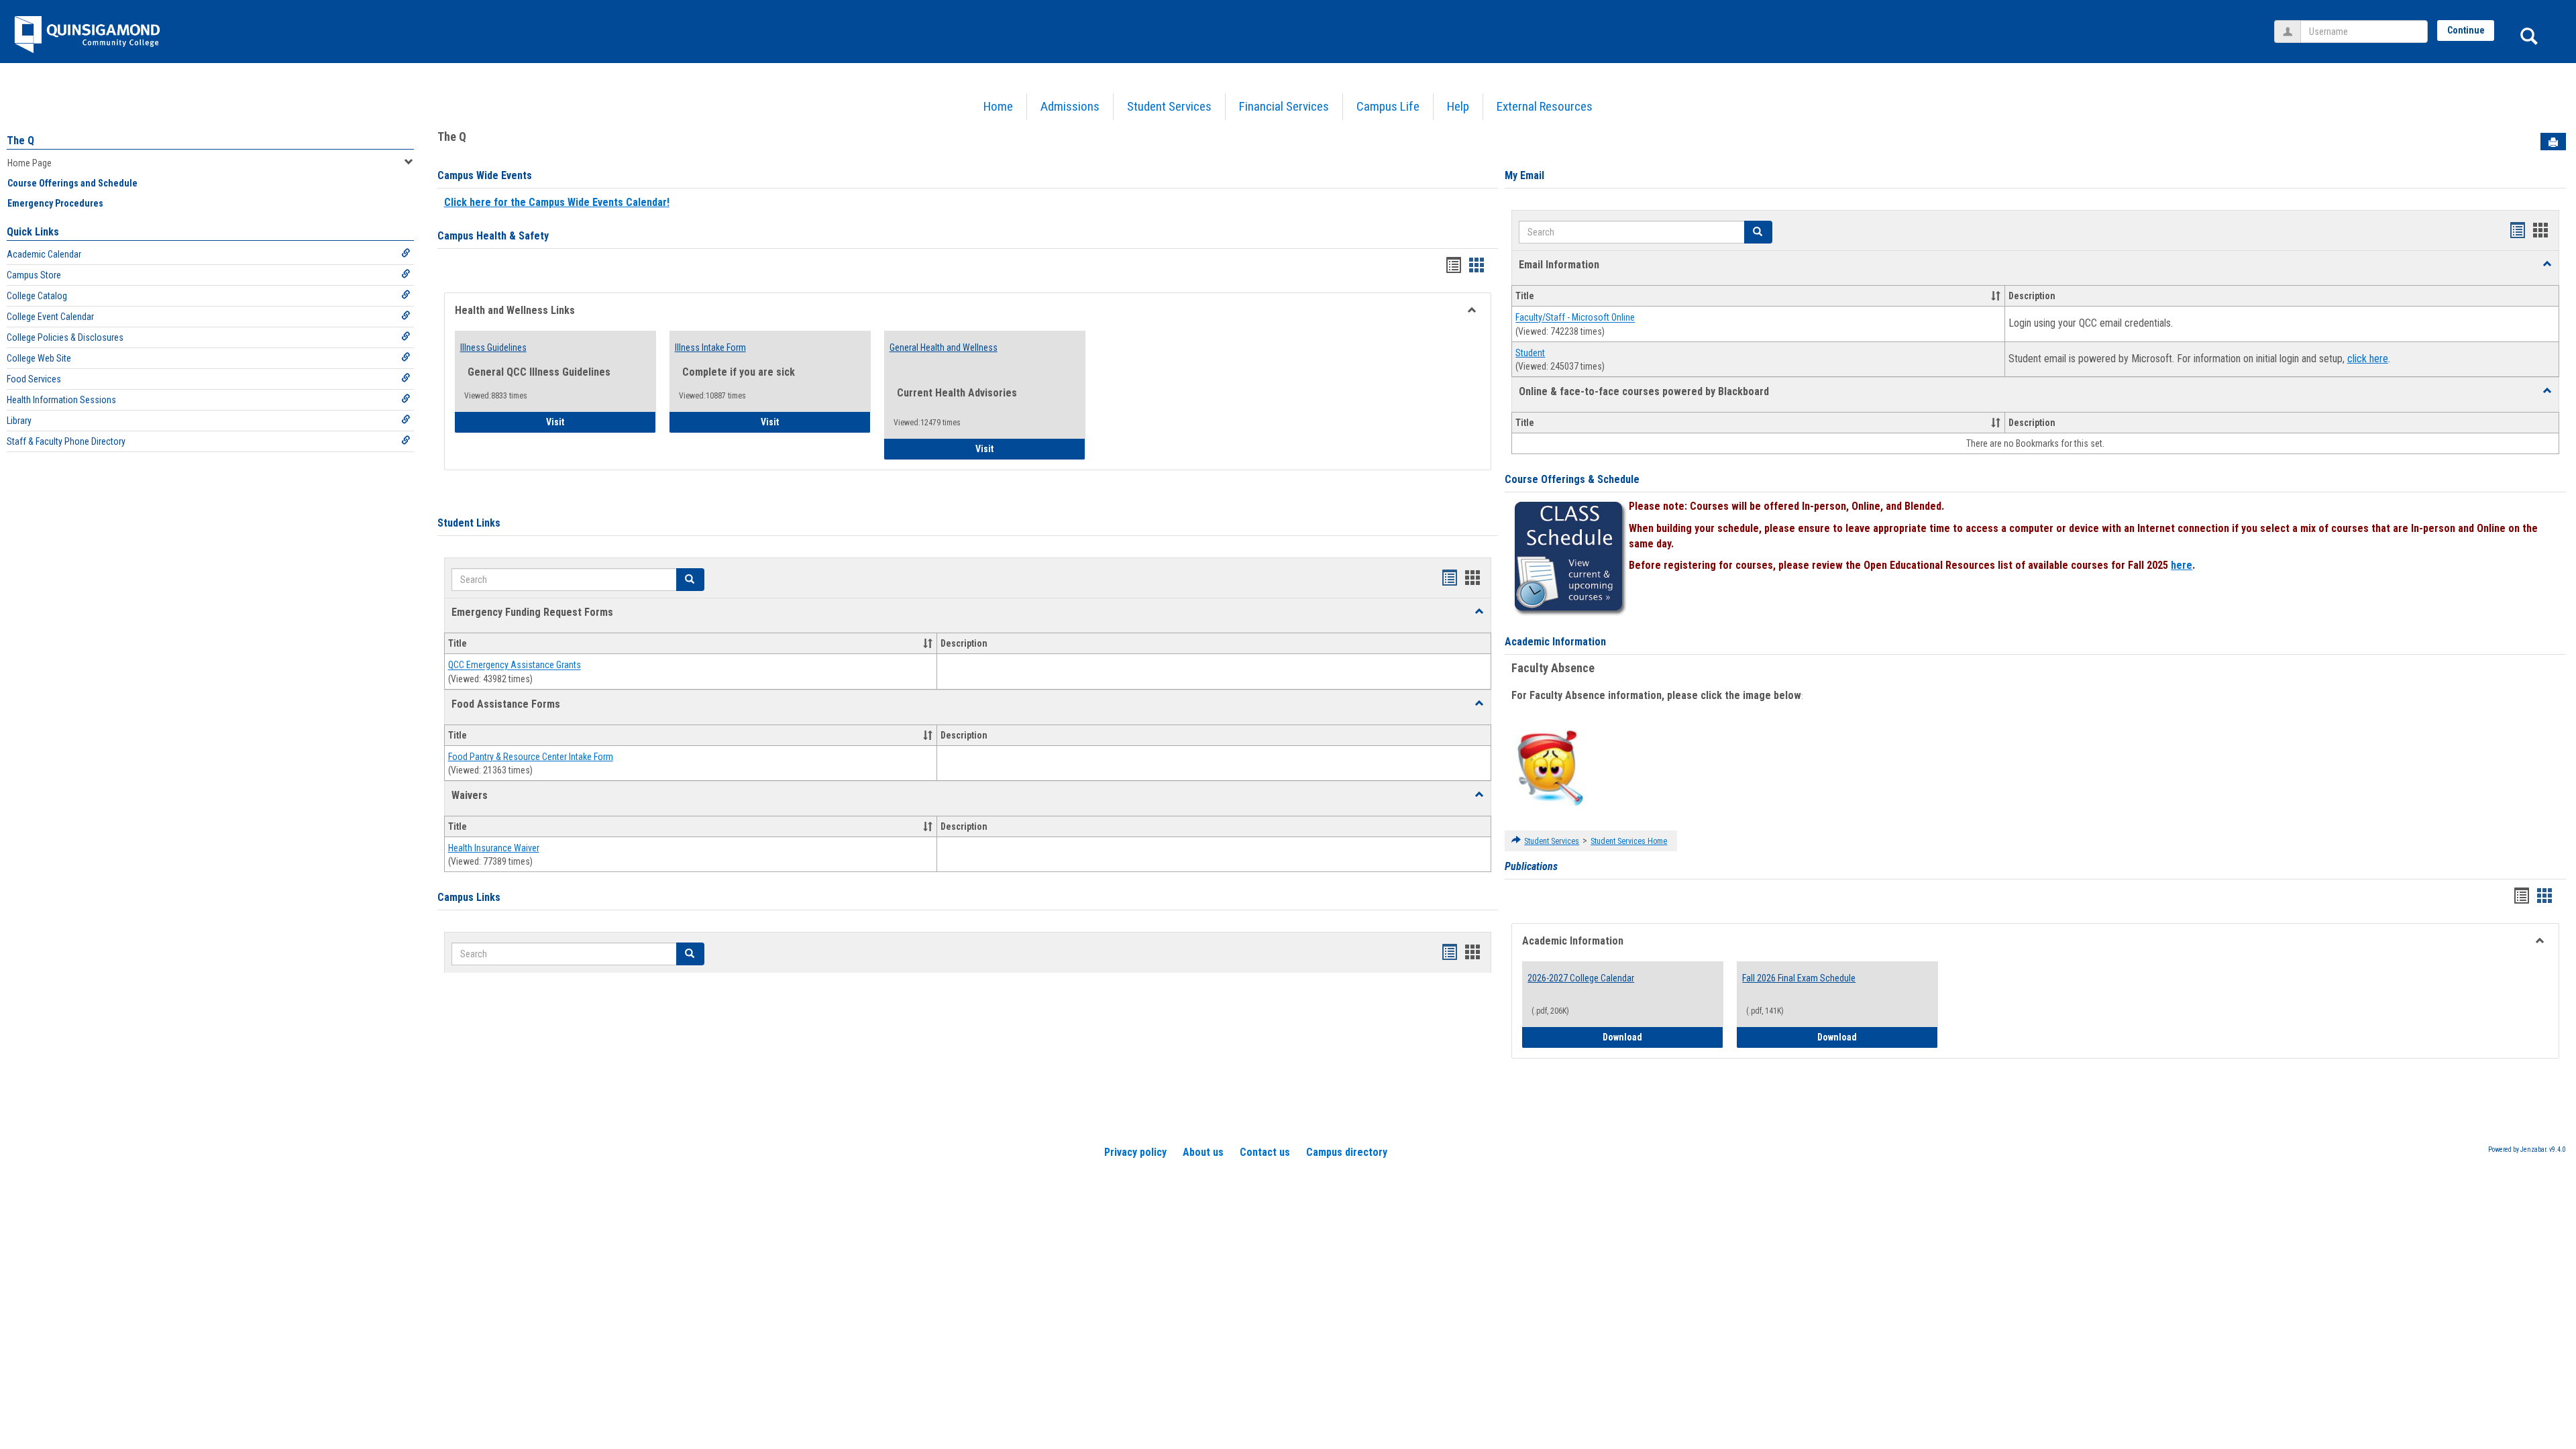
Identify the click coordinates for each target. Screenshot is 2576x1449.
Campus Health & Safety (493, 236)
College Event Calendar (50, 317)
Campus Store (34, 275)
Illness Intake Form (710, 347)
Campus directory (1347, 1152)
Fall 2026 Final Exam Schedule (1799, 978)
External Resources (1545, 106)
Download (1663, 1037)
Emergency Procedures (55, 203)
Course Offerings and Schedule (72, 183)
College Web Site (39, 358)
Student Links (469, 523)
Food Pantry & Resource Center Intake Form (531, 757)
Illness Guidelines (493, 347)
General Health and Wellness (944, 347)
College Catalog (37, 296)
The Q (20, 141)
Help (1458, 106)
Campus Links (469, 897)
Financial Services (1284, 106)
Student (1530, 353)
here (2182, 565)
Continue (2466, 30)
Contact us (1265, 1152)
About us (1203, 1152)
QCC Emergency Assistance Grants (515, 665)
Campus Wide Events (485, 175)
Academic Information (1555, 642)
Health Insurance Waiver (494, 848)
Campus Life (1388, 106)
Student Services (1169, 106)
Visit (593, 422)
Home (998, 106)
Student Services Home (1629, 841)
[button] (1479, 612)
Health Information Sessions (61, 400)
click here (2368, 359)
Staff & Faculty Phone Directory (66, 441)
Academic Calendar (44, 254)
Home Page (30, 163)
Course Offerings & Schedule (1572, 479)
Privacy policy (1135, 1152)
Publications (1531, 866)
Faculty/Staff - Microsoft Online (1575, 318)
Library (19, 421)
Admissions (1070, 106)
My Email (1524, 175)
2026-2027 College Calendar (1581, 978)
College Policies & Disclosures (65, 337)
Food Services (34, 379)
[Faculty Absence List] (1550, 767)
